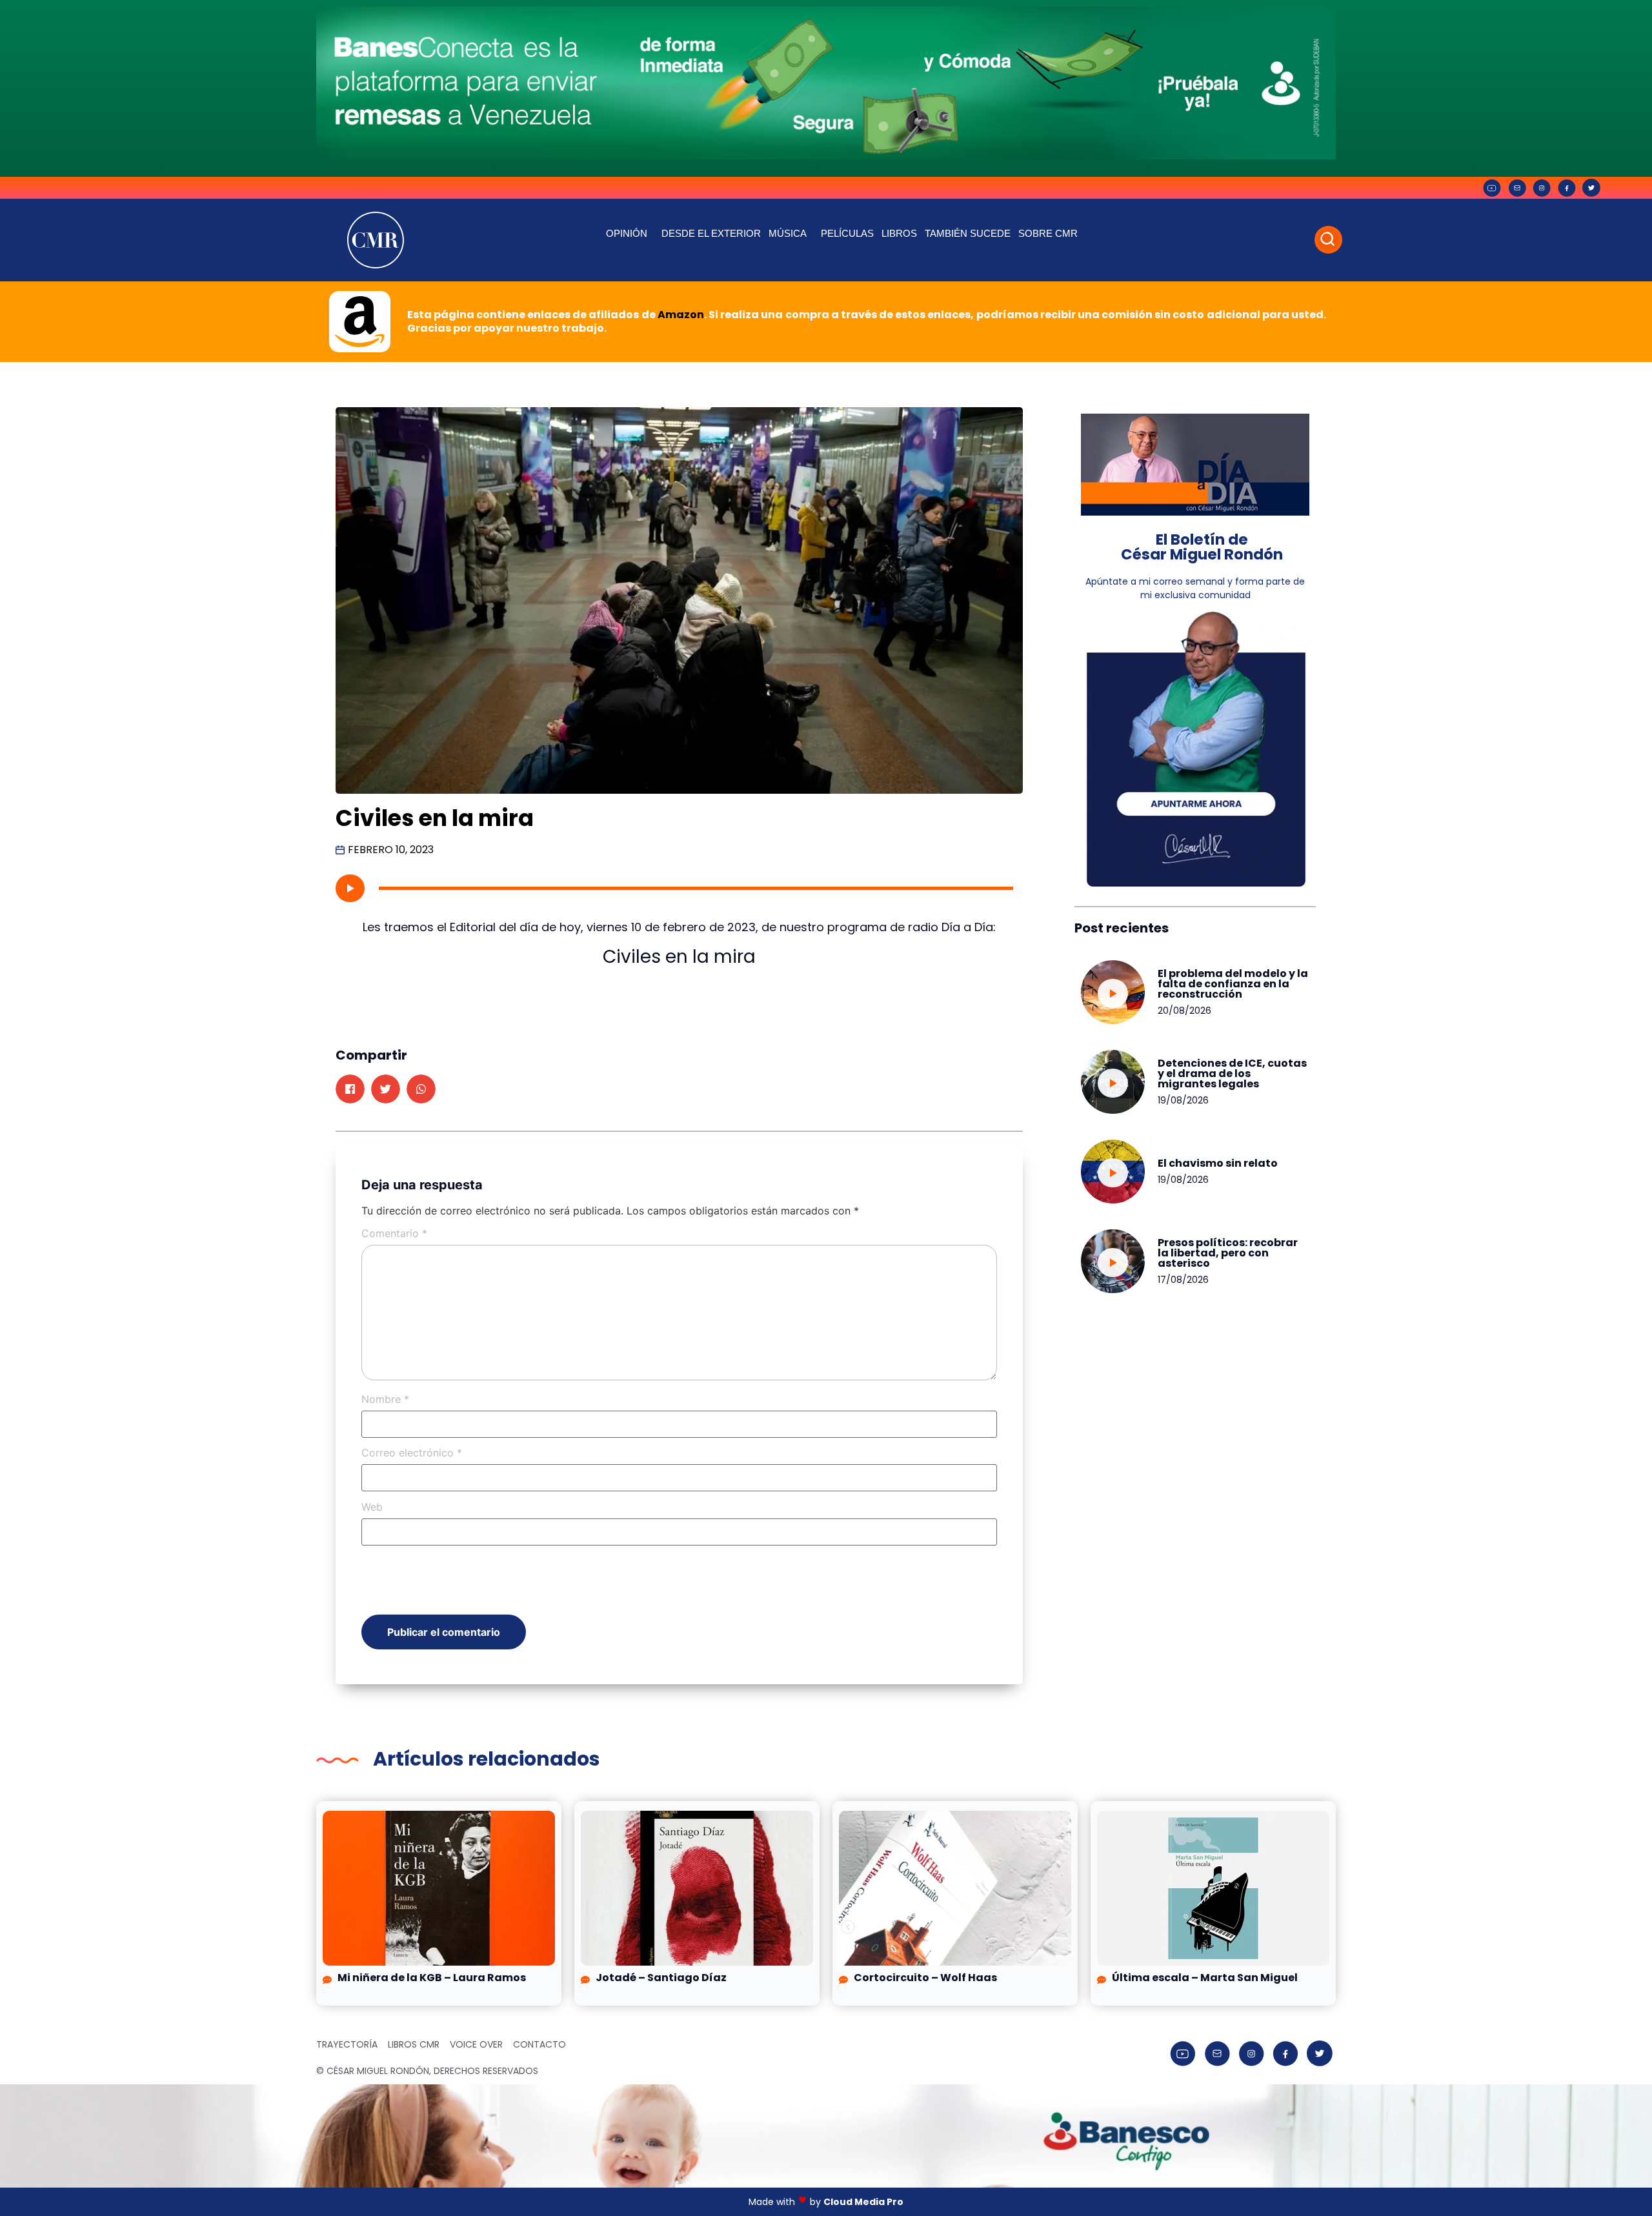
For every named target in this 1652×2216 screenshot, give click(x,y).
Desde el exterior (711, 233)
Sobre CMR (1048, 233)
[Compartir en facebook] (350, 1089)
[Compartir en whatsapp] (421, 1089)
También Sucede (968, 233)
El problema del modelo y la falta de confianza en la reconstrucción (1233, 984)
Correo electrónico (412, 1453)
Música (788, 233)
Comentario (394, 1233)
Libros (899, 233)
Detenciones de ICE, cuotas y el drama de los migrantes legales (1232, 1073)
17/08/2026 (1183, 1280)
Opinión (627, 233)
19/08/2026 (1183, 1100)
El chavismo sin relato (1218, 1163)
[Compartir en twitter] (386, 1089)
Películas (847, 233)
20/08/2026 (1184, 1011)
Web (372, 1507)
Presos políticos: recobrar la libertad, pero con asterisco (1228, 1253)
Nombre (385, 1399)
